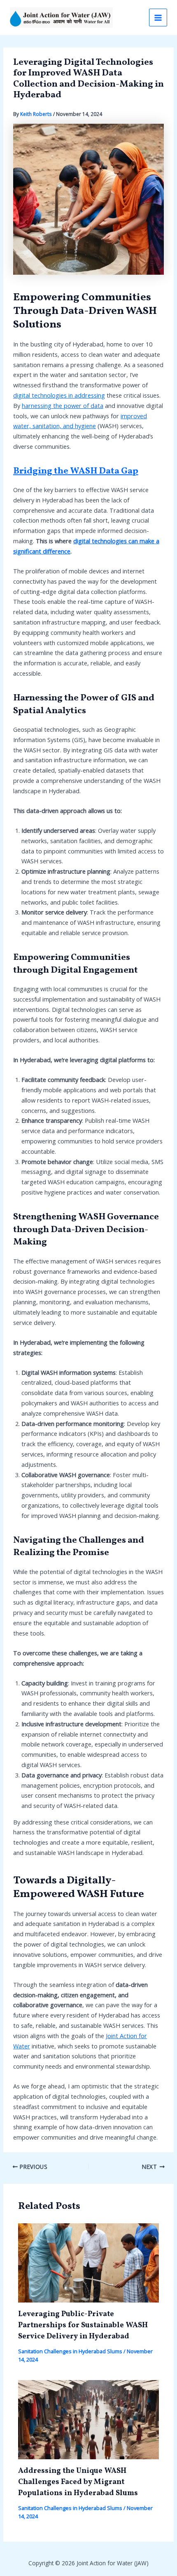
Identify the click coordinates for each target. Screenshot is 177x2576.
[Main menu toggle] (158, 18)
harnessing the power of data (63, 405)
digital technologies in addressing (59, 395)
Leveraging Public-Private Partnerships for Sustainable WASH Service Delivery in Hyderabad (83, 2326)
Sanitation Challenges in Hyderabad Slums (70, 2351)
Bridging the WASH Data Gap (76, 471)
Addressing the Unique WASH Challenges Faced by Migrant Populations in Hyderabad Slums (78, 2482)
